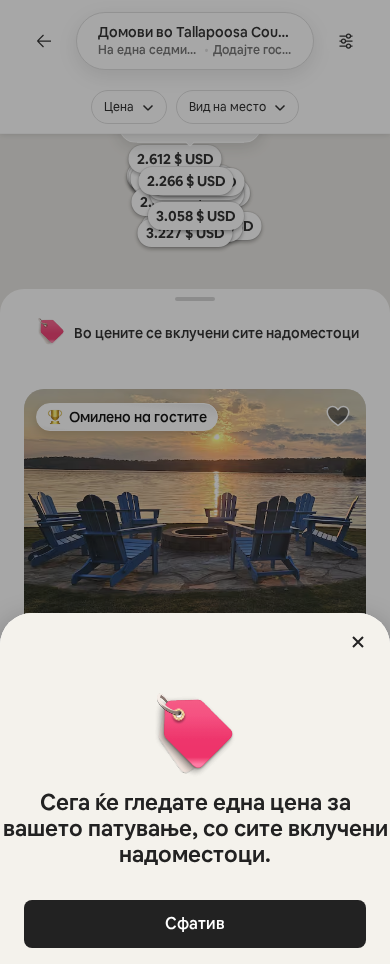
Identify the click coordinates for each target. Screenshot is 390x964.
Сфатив (195, 923)
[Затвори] (358, 642)
